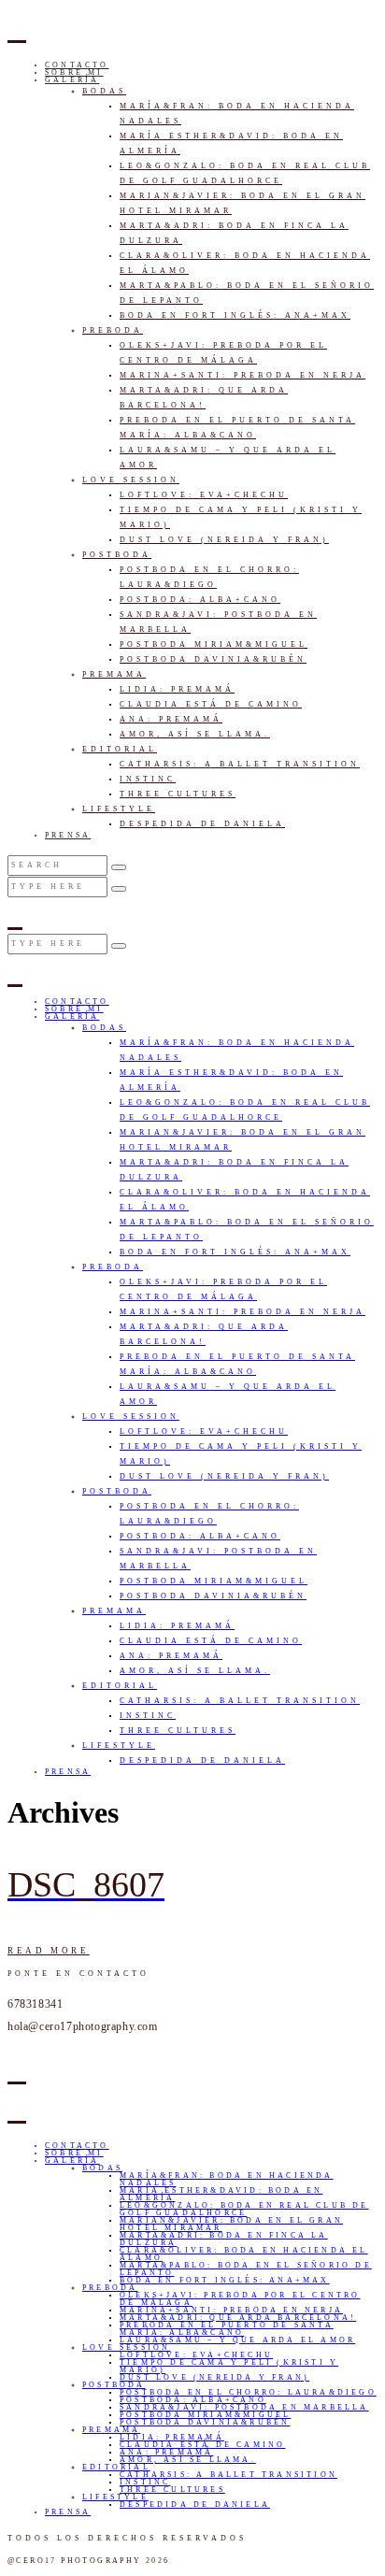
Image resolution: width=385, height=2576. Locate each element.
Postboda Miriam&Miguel (214, 644)
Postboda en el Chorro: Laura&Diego (248, 2392)
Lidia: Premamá (177, 689)
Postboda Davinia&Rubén (213, 659)
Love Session (131, 480)
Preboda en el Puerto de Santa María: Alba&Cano (227, 2329)
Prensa (68, 835)
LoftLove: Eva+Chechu (204, 495)
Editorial (120, 749)
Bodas (104, 91)
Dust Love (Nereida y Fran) (224, 540)
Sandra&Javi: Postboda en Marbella (244, 2407)
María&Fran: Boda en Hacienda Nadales (227, 2179)
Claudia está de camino (211, 704)
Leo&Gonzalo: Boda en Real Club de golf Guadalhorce (244, 2209)
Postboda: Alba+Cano (200, 600)
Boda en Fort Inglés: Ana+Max (235, 315)
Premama (114, 674)
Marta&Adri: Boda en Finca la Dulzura (224, 2239)
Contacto (77, 65)
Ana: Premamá (171, 719)
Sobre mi (74, 72)
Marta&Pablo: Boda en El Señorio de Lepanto (246, 2269)
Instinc (148, 779)
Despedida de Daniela (202, 824)
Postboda (117, 555)
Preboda (113, 330)
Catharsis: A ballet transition (240, 764)
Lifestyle (119, 809)
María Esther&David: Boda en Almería (221, 2194)
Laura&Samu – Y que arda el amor (237, 2340)
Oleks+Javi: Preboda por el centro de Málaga (240, 2299)
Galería (72, 80)
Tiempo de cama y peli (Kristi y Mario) (229, 2366)
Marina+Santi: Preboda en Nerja (242, 375)
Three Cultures (178, 794)
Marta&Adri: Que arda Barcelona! (238, 2318)
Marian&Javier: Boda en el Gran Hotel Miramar (231, 2224)
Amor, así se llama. (195, 734)
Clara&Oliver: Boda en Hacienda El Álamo (244, 2254)
